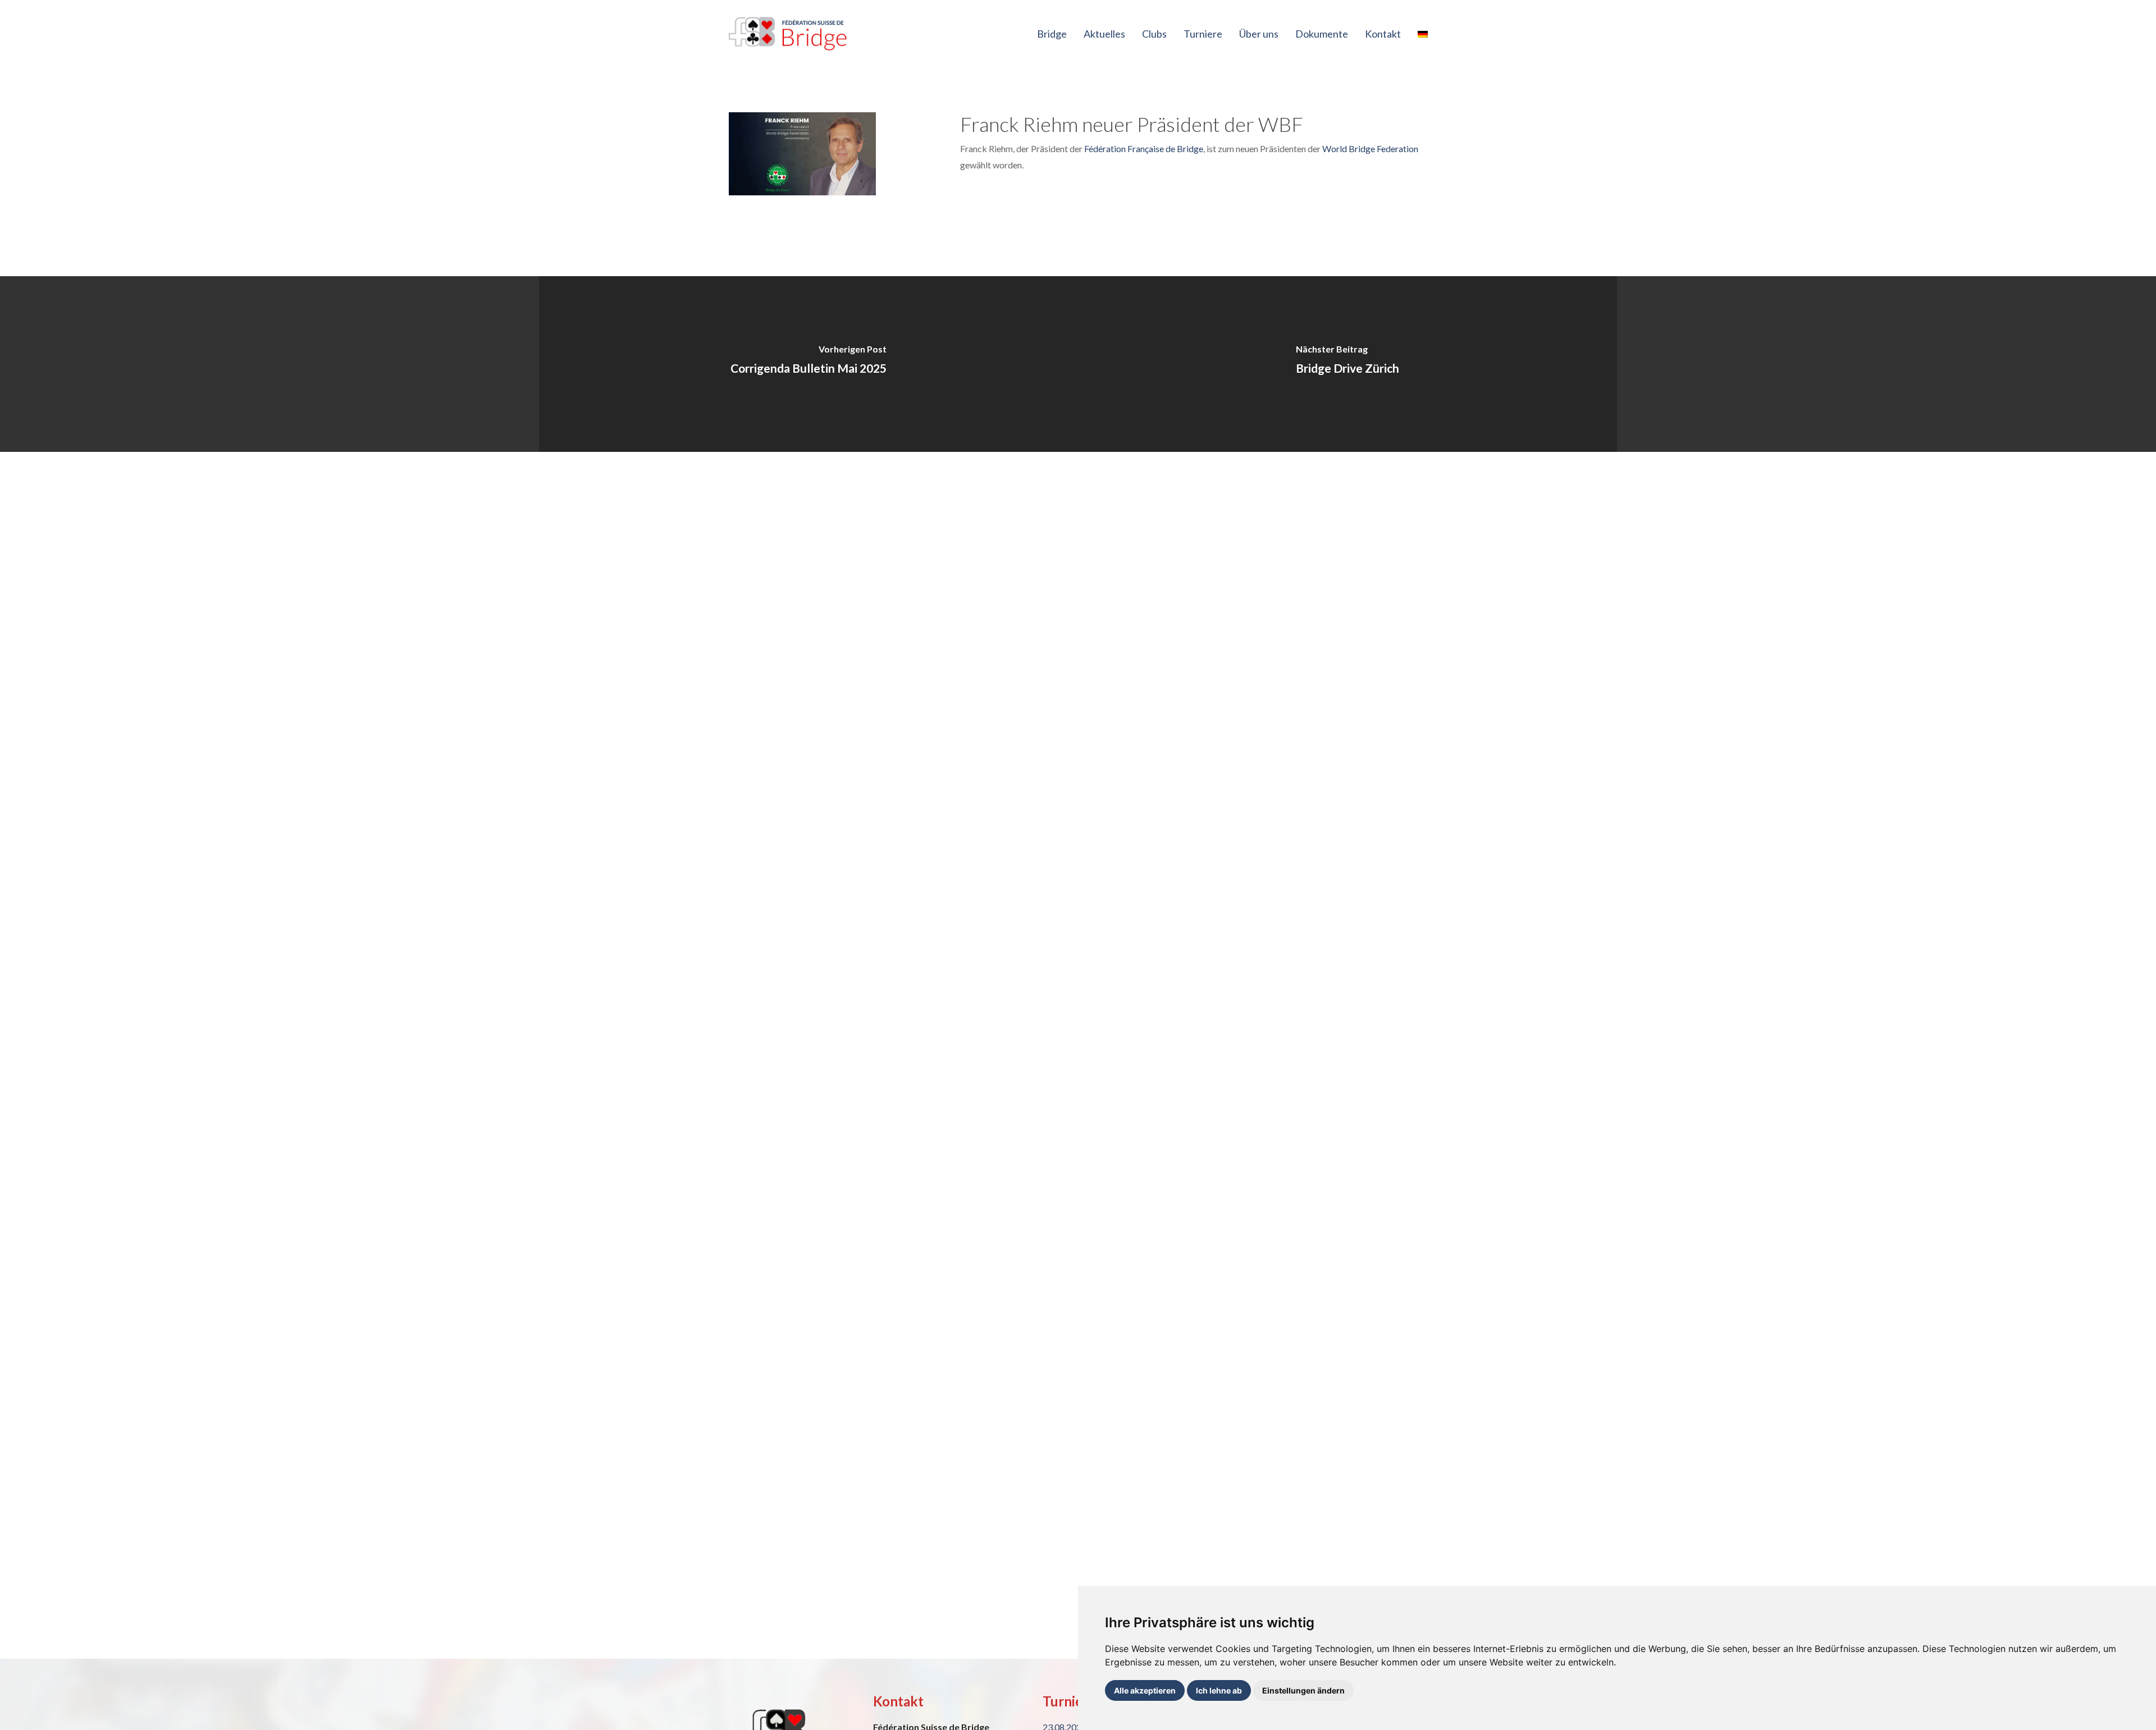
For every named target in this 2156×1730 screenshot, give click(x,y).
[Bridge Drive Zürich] (1347, 364)
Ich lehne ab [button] (1219, 1690)
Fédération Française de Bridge (1144, 148)
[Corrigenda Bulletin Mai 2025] (808, 364)
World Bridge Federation (1370, 148)
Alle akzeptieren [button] (1145, 1690)
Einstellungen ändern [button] (1303, 1690)
